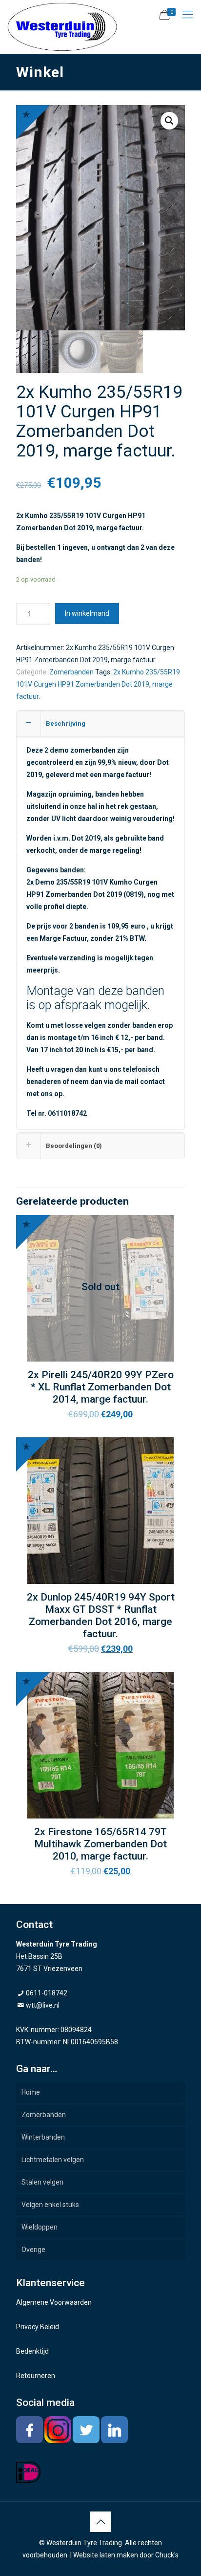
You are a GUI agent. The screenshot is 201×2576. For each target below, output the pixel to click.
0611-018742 (47, 1993)
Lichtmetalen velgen (53, 2160)
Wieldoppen (40, 2227)
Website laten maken (106, 2555)
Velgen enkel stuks (50, 2205)
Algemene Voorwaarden (54, 2302)
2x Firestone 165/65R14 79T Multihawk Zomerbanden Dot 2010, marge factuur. (100, 1844)
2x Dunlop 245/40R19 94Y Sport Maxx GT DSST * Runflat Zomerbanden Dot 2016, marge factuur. (101, 1615)
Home (31, 2092)
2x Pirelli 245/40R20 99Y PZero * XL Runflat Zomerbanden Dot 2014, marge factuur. (101, 1387)
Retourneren (36, 2376)
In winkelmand (87, 613)
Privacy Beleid (38, 2327)
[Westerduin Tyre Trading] (62, 27)
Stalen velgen (42, 2182)
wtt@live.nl (43, 2005)
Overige (33, 2250)
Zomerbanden (71, 672)
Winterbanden (43, 2137)
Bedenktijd (32, 2351)
